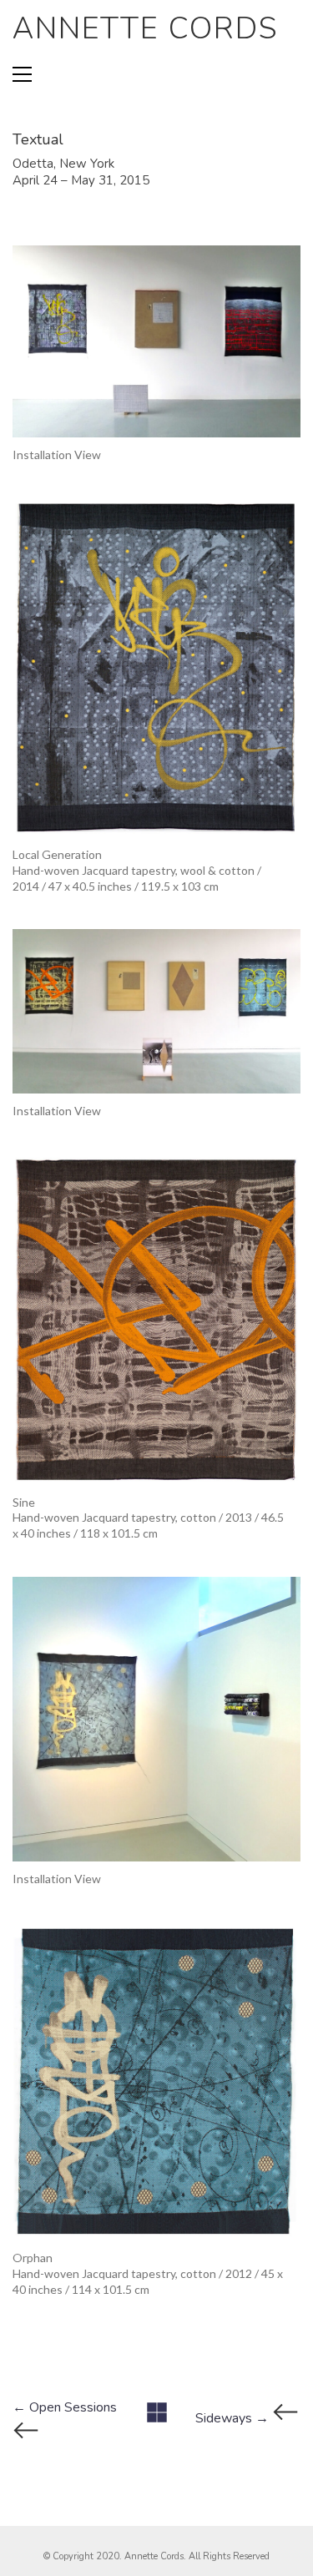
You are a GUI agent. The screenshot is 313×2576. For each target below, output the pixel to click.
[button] (22, 74)
